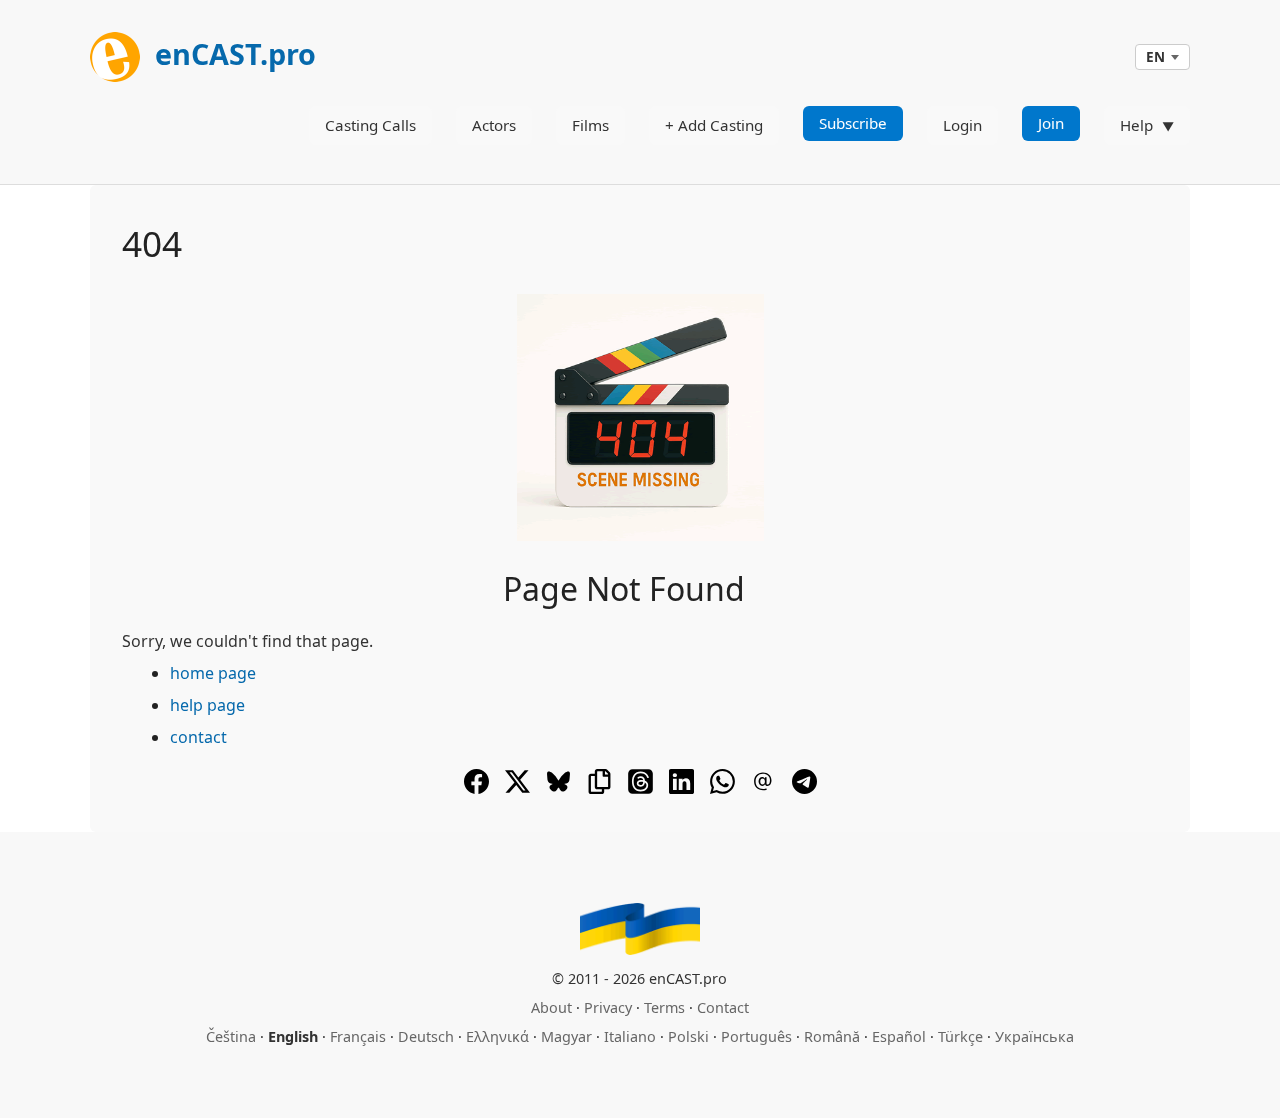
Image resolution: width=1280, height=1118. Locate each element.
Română (832, 1036)
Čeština (231, 1036)
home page (213, 673)
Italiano (630, 1036)
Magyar (566, 1036)
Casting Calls (370, 125)
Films (590, 125)
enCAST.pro (232, 53)
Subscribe (853, 123)
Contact (723, 1007)
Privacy (608, 1007)
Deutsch (426, 1036)
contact (198, 737)
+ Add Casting (714, 125)
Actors (494, 125)
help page (207, 705)
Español (899, 1036)
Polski (688, 1036)
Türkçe (960, 1036)
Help (1136, 125)
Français (358, 1036)
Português (756, 1036)
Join (1051, 123)
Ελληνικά (497, 1036)
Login (962, 125)
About (551, 1007)
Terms (664, 1007)
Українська (1034, 1036)
